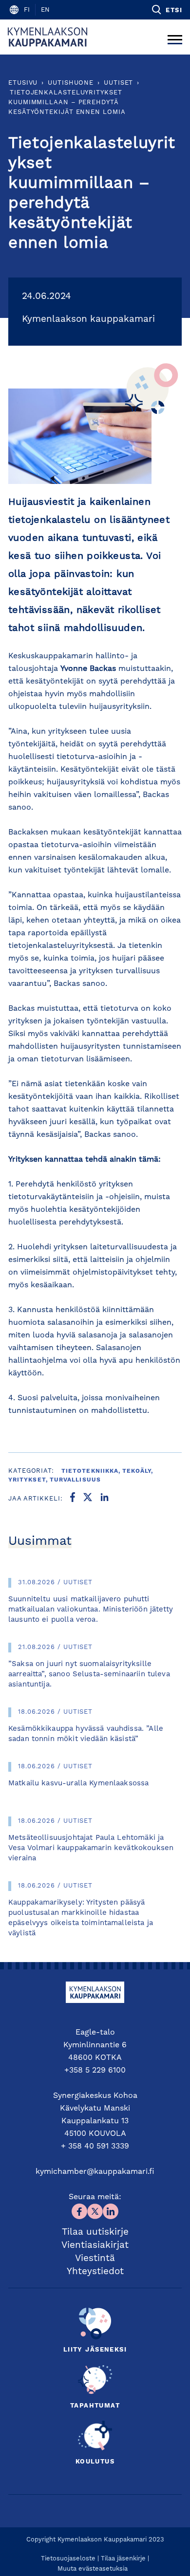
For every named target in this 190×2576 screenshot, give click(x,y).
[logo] (47, 37)
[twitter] (88, 1499)
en (45, 10)
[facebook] (73, 1499)
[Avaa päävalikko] (175, 37)
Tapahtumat (95, 2406)
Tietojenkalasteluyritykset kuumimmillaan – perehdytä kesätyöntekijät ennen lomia (67, 102)
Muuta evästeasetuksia (93, 2569)
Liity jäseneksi (95, 2350)
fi (27, 10)
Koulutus (95, 2462)
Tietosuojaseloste (68, 2559)
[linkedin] (104, 1499)
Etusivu (23, 83)
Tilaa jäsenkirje (123, 2559)
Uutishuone (71, 83)
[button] (166, 10)
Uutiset (118, 83)
